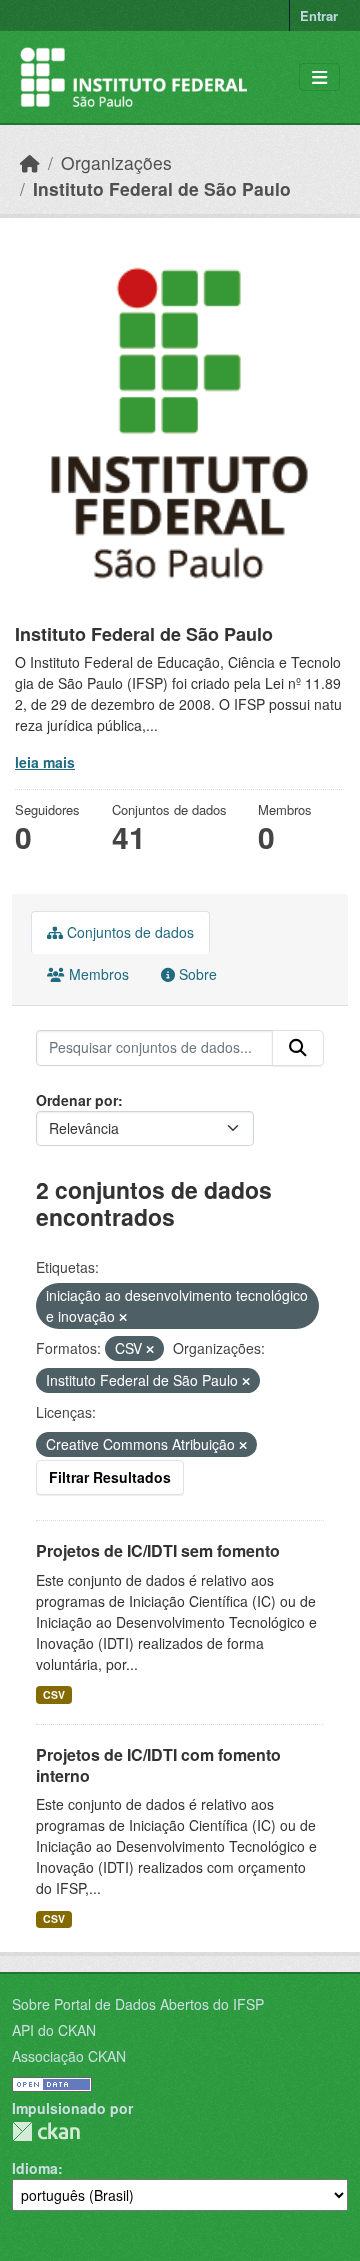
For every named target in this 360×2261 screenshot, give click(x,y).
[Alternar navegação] (319, 77)
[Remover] (123, 1317)
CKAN (46, 2131)
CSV (54, 1694)
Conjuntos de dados (128, 932)
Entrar (319, 15)
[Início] (30, 162)
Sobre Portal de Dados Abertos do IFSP (138, 2004)
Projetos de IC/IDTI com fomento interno (158, 1765)
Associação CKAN (69, 2056)
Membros (97, 974)
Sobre (196, 974)
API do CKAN (54, 2030)
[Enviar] (298, 1048)
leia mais (45, 762)
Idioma (35, 2168)
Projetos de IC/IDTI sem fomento (158, 1550)
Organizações (116, 162)
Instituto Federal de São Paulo (162, 188)
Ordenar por (77, 1100)
